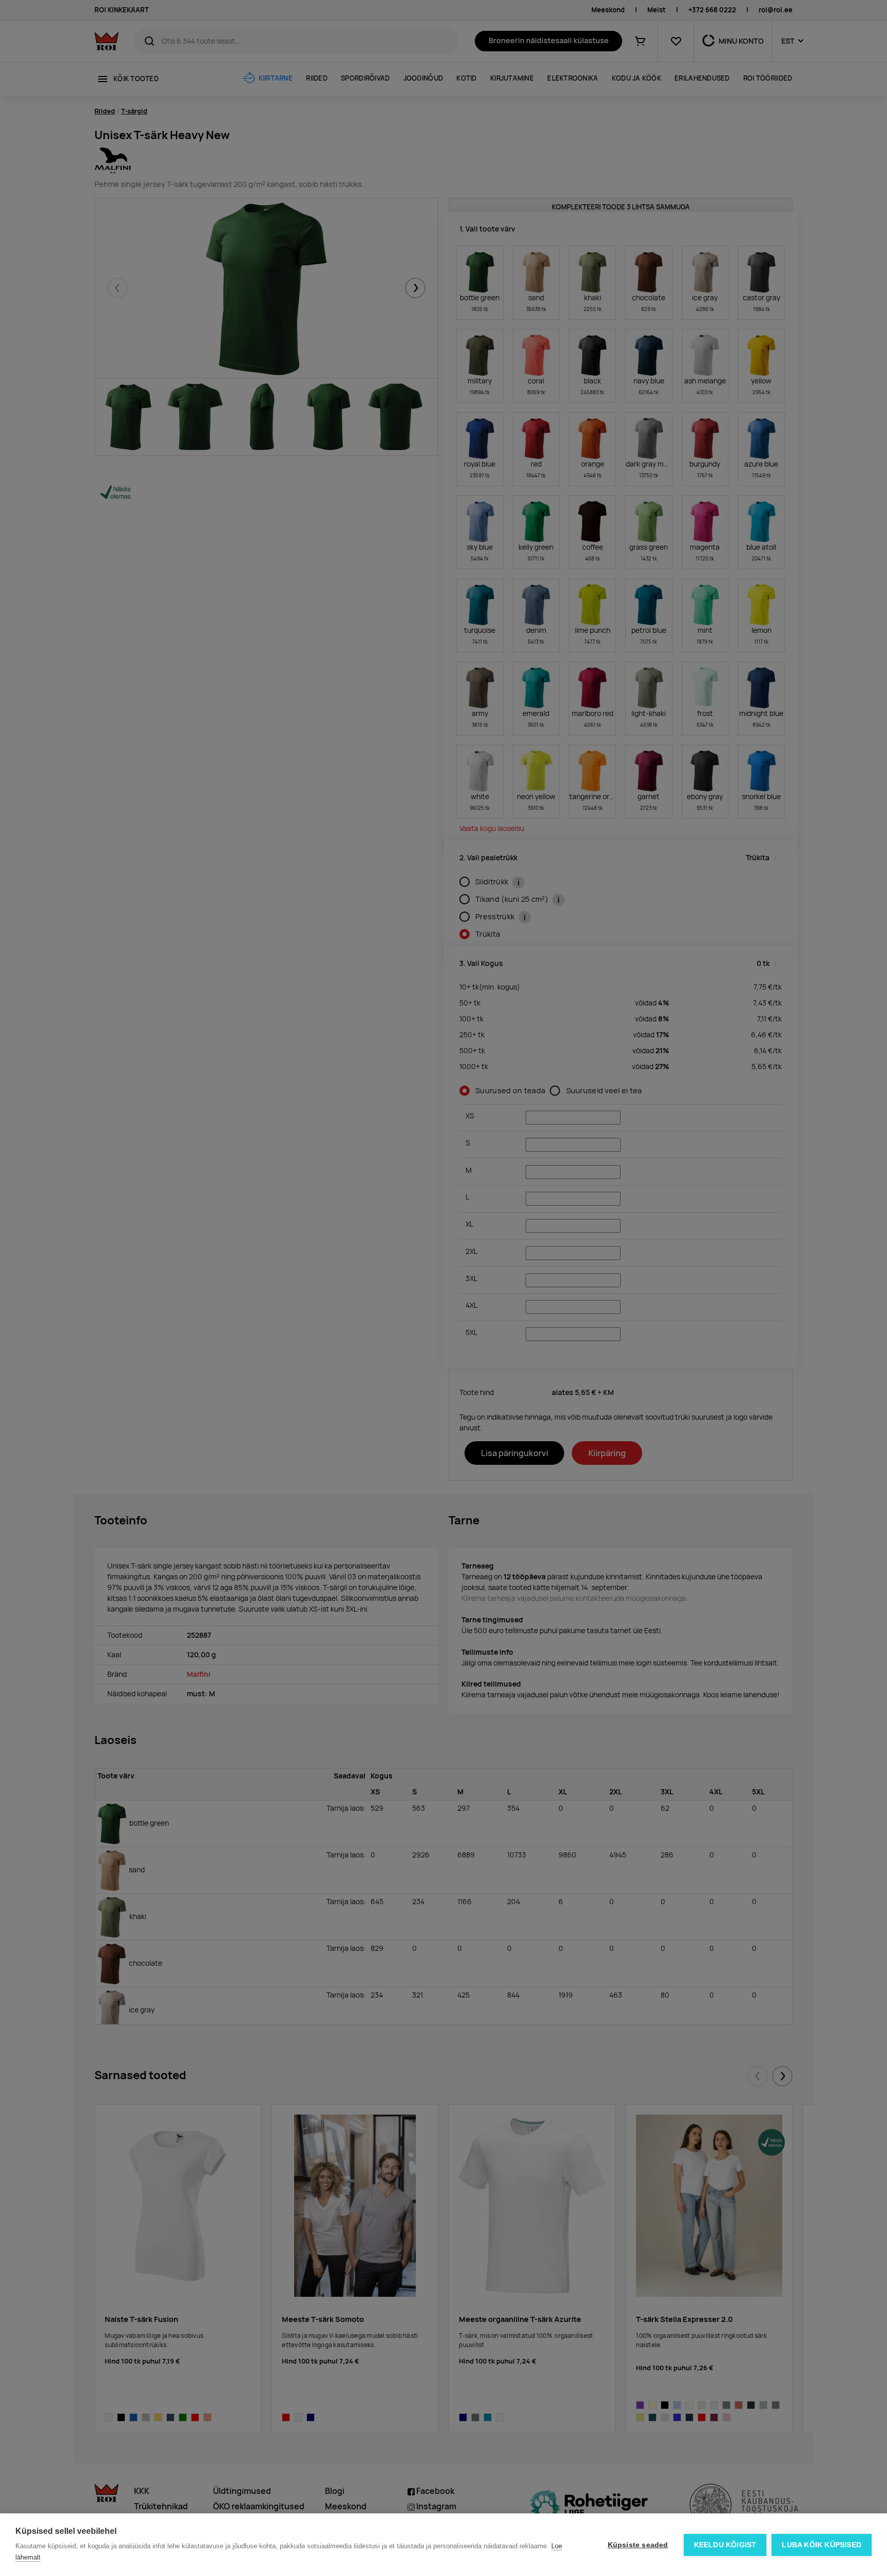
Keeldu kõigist (725, 2545)
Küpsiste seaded (638, 2545)
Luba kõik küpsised (822, 2545)
